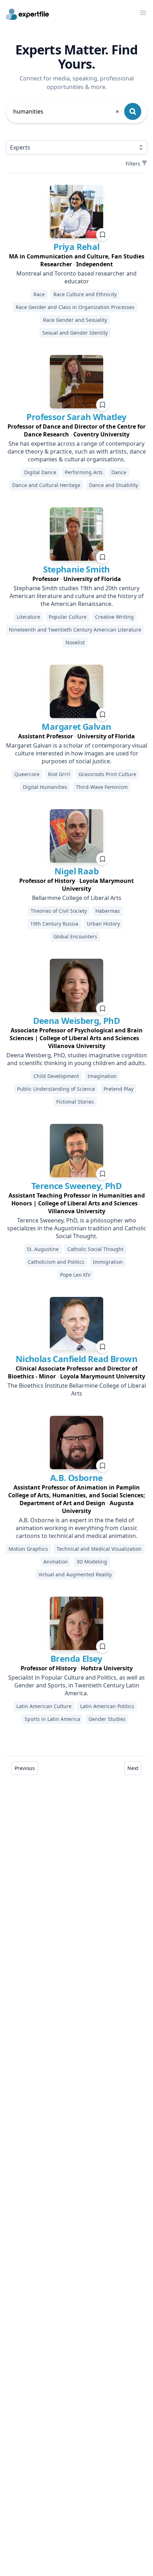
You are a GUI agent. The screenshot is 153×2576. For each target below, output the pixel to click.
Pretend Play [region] (118, 1089)
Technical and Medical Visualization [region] (99, 1549)
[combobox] (67, 111)
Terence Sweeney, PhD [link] (76, 1186)
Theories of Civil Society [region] (59, 911)
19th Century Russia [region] (54, 924)
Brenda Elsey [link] (76, 1658)
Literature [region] (28, 617)
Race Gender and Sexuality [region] (75, 320)
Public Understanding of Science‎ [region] (56, 1089)
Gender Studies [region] (107, 1719)
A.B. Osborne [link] (76, 1478)
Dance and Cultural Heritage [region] (46, 485)
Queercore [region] (27, 774)
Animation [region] (56, 1562)
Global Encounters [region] (75, 936)
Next (133, 1768)
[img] (76, 211)
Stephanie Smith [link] (76, 569)
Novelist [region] (75, 642)
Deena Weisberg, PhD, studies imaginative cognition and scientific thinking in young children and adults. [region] (77, 1059)
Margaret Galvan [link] (76, 726)
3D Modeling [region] (92, 1562)
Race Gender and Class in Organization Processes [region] (75, 307)
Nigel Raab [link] (76, 871)
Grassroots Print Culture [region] (107, 774)
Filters (133, 164)
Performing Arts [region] (84, 472)
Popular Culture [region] (68, 617)
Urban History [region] (103, 924)
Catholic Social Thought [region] (95, 1249)
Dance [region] (119, 472)
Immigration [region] (108, 1262)
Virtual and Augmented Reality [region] (75, 1574)
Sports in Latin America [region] (52, 1719)
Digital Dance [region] (40, 472)
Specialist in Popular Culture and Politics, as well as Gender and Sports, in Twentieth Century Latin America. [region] (76, 1685)
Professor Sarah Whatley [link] (76, 417)
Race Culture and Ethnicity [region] (85, 294)
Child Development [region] (56, 1076)
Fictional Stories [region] (75, 1102)
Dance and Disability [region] (114, 485)
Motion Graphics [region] (28, 1549)
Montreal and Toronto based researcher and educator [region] (76, 277)
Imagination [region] (102, 1076)
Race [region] (39, 294)
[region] (76, 260)
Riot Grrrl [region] (59, 774)
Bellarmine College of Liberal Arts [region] (77, 898)
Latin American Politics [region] (107, 1706)
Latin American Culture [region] (44, 1706)
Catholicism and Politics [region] (56, 1262)
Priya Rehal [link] (76, 247)
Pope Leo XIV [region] (75, 1275)
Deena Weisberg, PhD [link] (77, 1020)
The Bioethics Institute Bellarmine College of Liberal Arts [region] (77, 1389)
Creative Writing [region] (114, 617)
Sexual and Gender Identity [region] (75, 333)
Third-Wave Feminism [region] (102, 787)
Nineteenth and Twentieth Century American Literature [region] (75, 630)
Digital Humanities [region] (45, 787)
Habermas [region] (108, 911)
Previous (25, 1768)
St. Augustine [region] (43, 1249)
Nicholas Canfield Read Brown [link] (76, 1359)
